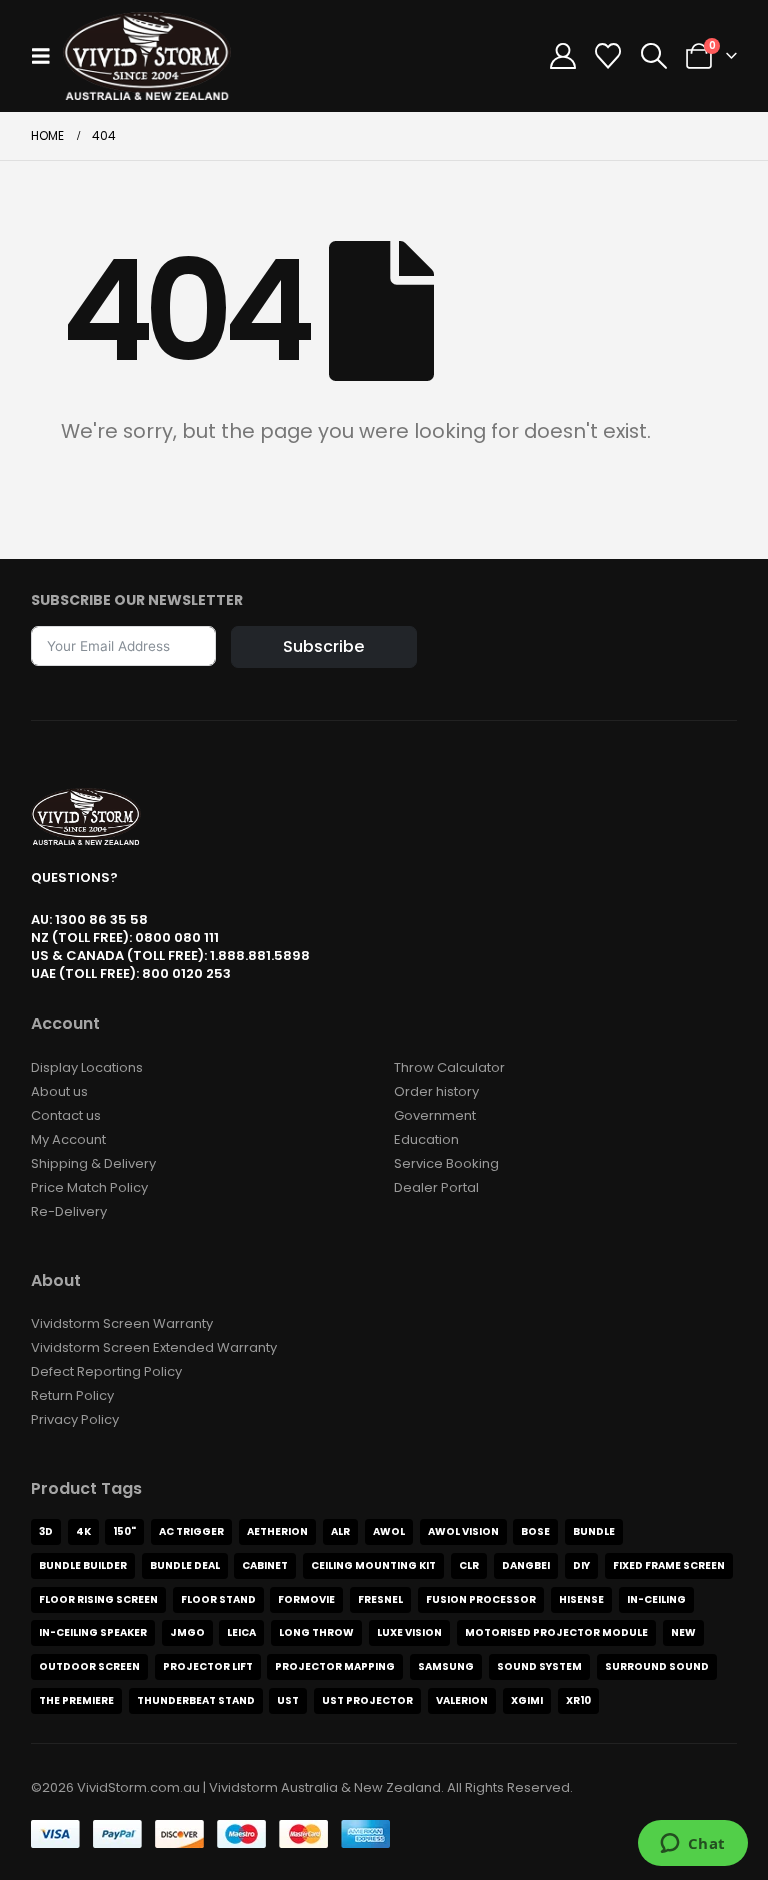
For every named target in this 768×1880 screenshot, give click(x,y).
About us (59, 1091)
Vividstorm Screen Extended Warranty (154, 1347)
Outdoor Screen (89, 1666)
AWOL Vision (463, 1531)
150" (124, 1531)
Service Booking (446, 1163)
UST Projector (367, 1700)
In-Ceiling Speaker (93, 1632)
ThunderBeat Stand (196, 1700)
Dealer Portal (436, 1187)
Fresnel (380, 1599)
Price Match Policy (89, 1187)
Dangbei (526, 1565)
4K (83, 1531)
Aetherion (277, 1531)
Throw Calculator (449, 1067)
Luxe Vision (409, 1632)
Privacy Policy (75, 1419)
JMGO (187, 1632)
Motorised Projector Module (556, 1632)
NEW (683, 1632)
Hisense (581, 1599)
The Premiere (76, 1700)
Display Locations (87, 1067)
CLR (469, 1565)
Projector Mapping (335, 1666)
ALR (340, 1531)
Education (426, 1139)
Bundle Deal (185, 1565)
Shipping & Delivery (93, 1163)
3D (46, 1531)
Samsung (446, 1666)
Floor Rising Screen (98, 1599)
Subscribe (323, 646)
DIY (581, 1565)
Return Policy (72, 1395)
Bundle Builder (83, 1565)
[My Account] (563, 56)
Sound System (539, 1666)
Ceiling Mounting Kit (373, 1565)
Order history (436, 1091)
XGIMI (527, 1700)
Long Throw (316, 1632)
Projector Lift (208, 1666)
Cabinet (265, 1565)
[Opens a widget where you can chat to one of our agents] (692, 1845)
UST (288, 1700)
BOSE (535, 1531)
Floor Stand (218, 1599)
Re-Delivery (69, 1211)
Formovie (306, 1599)
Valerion (462, 1700)
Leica (241, 1632)
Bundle (594, 1531)
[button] (47, 56)
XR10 (578, 1700)
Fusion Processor (481, 1599)
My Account (68, 1139)
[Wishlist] (608, 56)
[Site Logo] (147, 56)
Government (435, 1115)
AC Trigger (191, 1531)
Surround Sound (657, 1666)
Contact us (66, 1115)
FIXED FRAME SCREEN (669, 1565)
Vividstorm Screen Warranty (122, 1323)
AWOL (389, 1531)
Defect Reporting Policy (106, 1371)
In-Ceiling (656, 1599)
